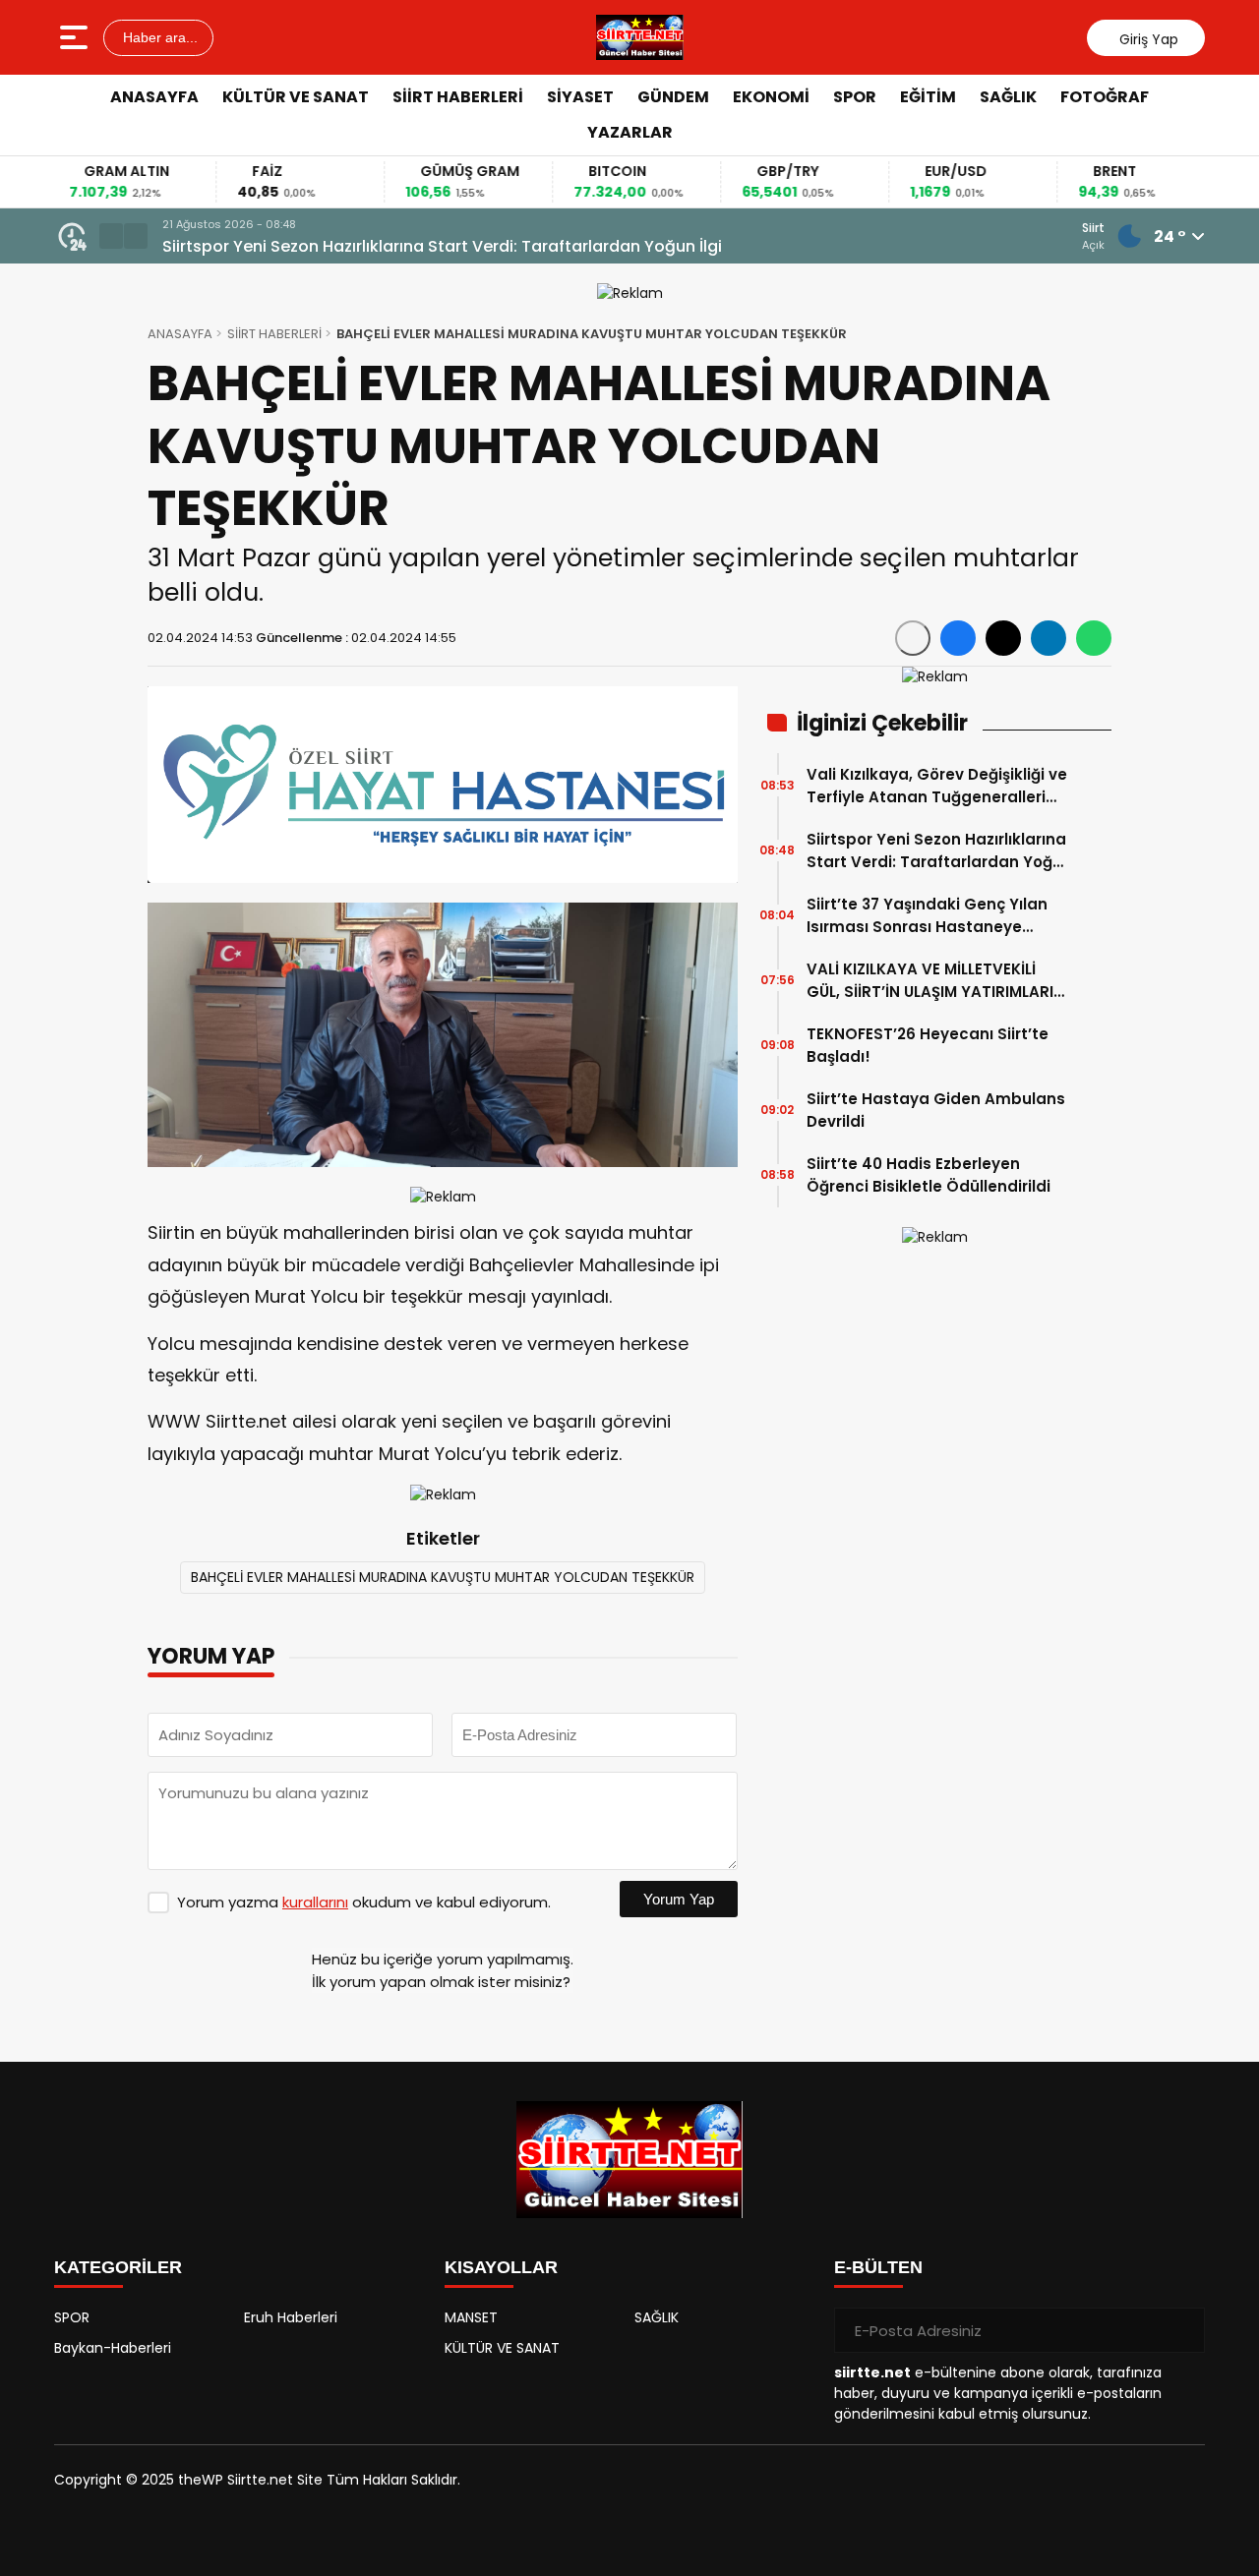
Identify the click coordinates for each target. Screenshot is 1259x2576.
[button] (111, 236)
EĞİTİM (928, 97)
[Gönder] (1182, 2330)
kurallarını (315, 1902)
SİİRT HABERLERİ (458, 97)
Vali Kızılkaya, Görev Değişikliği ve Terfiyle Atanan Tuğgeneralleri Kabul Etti (937, 786)
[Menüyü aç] (76, 37)
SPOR (855, 97)
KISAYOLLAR (501, 2267)
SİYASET (580, 97)
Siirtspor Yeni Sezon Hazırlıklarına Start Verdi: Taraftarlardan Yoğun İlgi (442, 246)
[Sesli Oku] (913, 638)
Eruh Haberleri (291, 2317)
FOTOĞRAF (1105, 97)
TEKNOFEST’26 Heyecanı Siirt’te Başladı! (928, 1045)
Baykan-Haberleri (113, 2348)
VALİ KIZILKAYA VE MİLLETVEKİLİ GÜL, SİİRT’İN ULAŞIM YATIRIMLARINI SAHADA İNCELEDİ (937, 981)
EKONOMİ (771, 97)
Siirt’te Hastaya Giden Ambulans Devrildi (936, 1110)
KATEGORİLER (118, 2267)
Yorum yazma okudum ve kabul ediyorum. (364, 1902)
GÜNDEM (673, 97)
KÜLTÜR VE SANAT (296, 97)
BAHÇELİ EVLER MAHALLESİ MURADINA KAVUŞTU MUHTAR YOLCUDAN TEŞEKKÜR (443, 1577)
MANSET (471, 2317)
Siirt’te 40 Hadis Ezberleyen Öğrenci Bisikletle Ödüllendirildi (929, 1175)
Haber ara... (158, 37)
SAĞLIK (1008, 97)
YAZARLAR (630, 132)
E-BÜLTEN (878, 2267)
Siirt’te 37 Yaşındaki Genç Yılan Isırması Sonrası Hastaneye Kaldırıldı (927, 916)
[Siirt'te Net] (640, 37)
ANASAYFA (154, 97)
